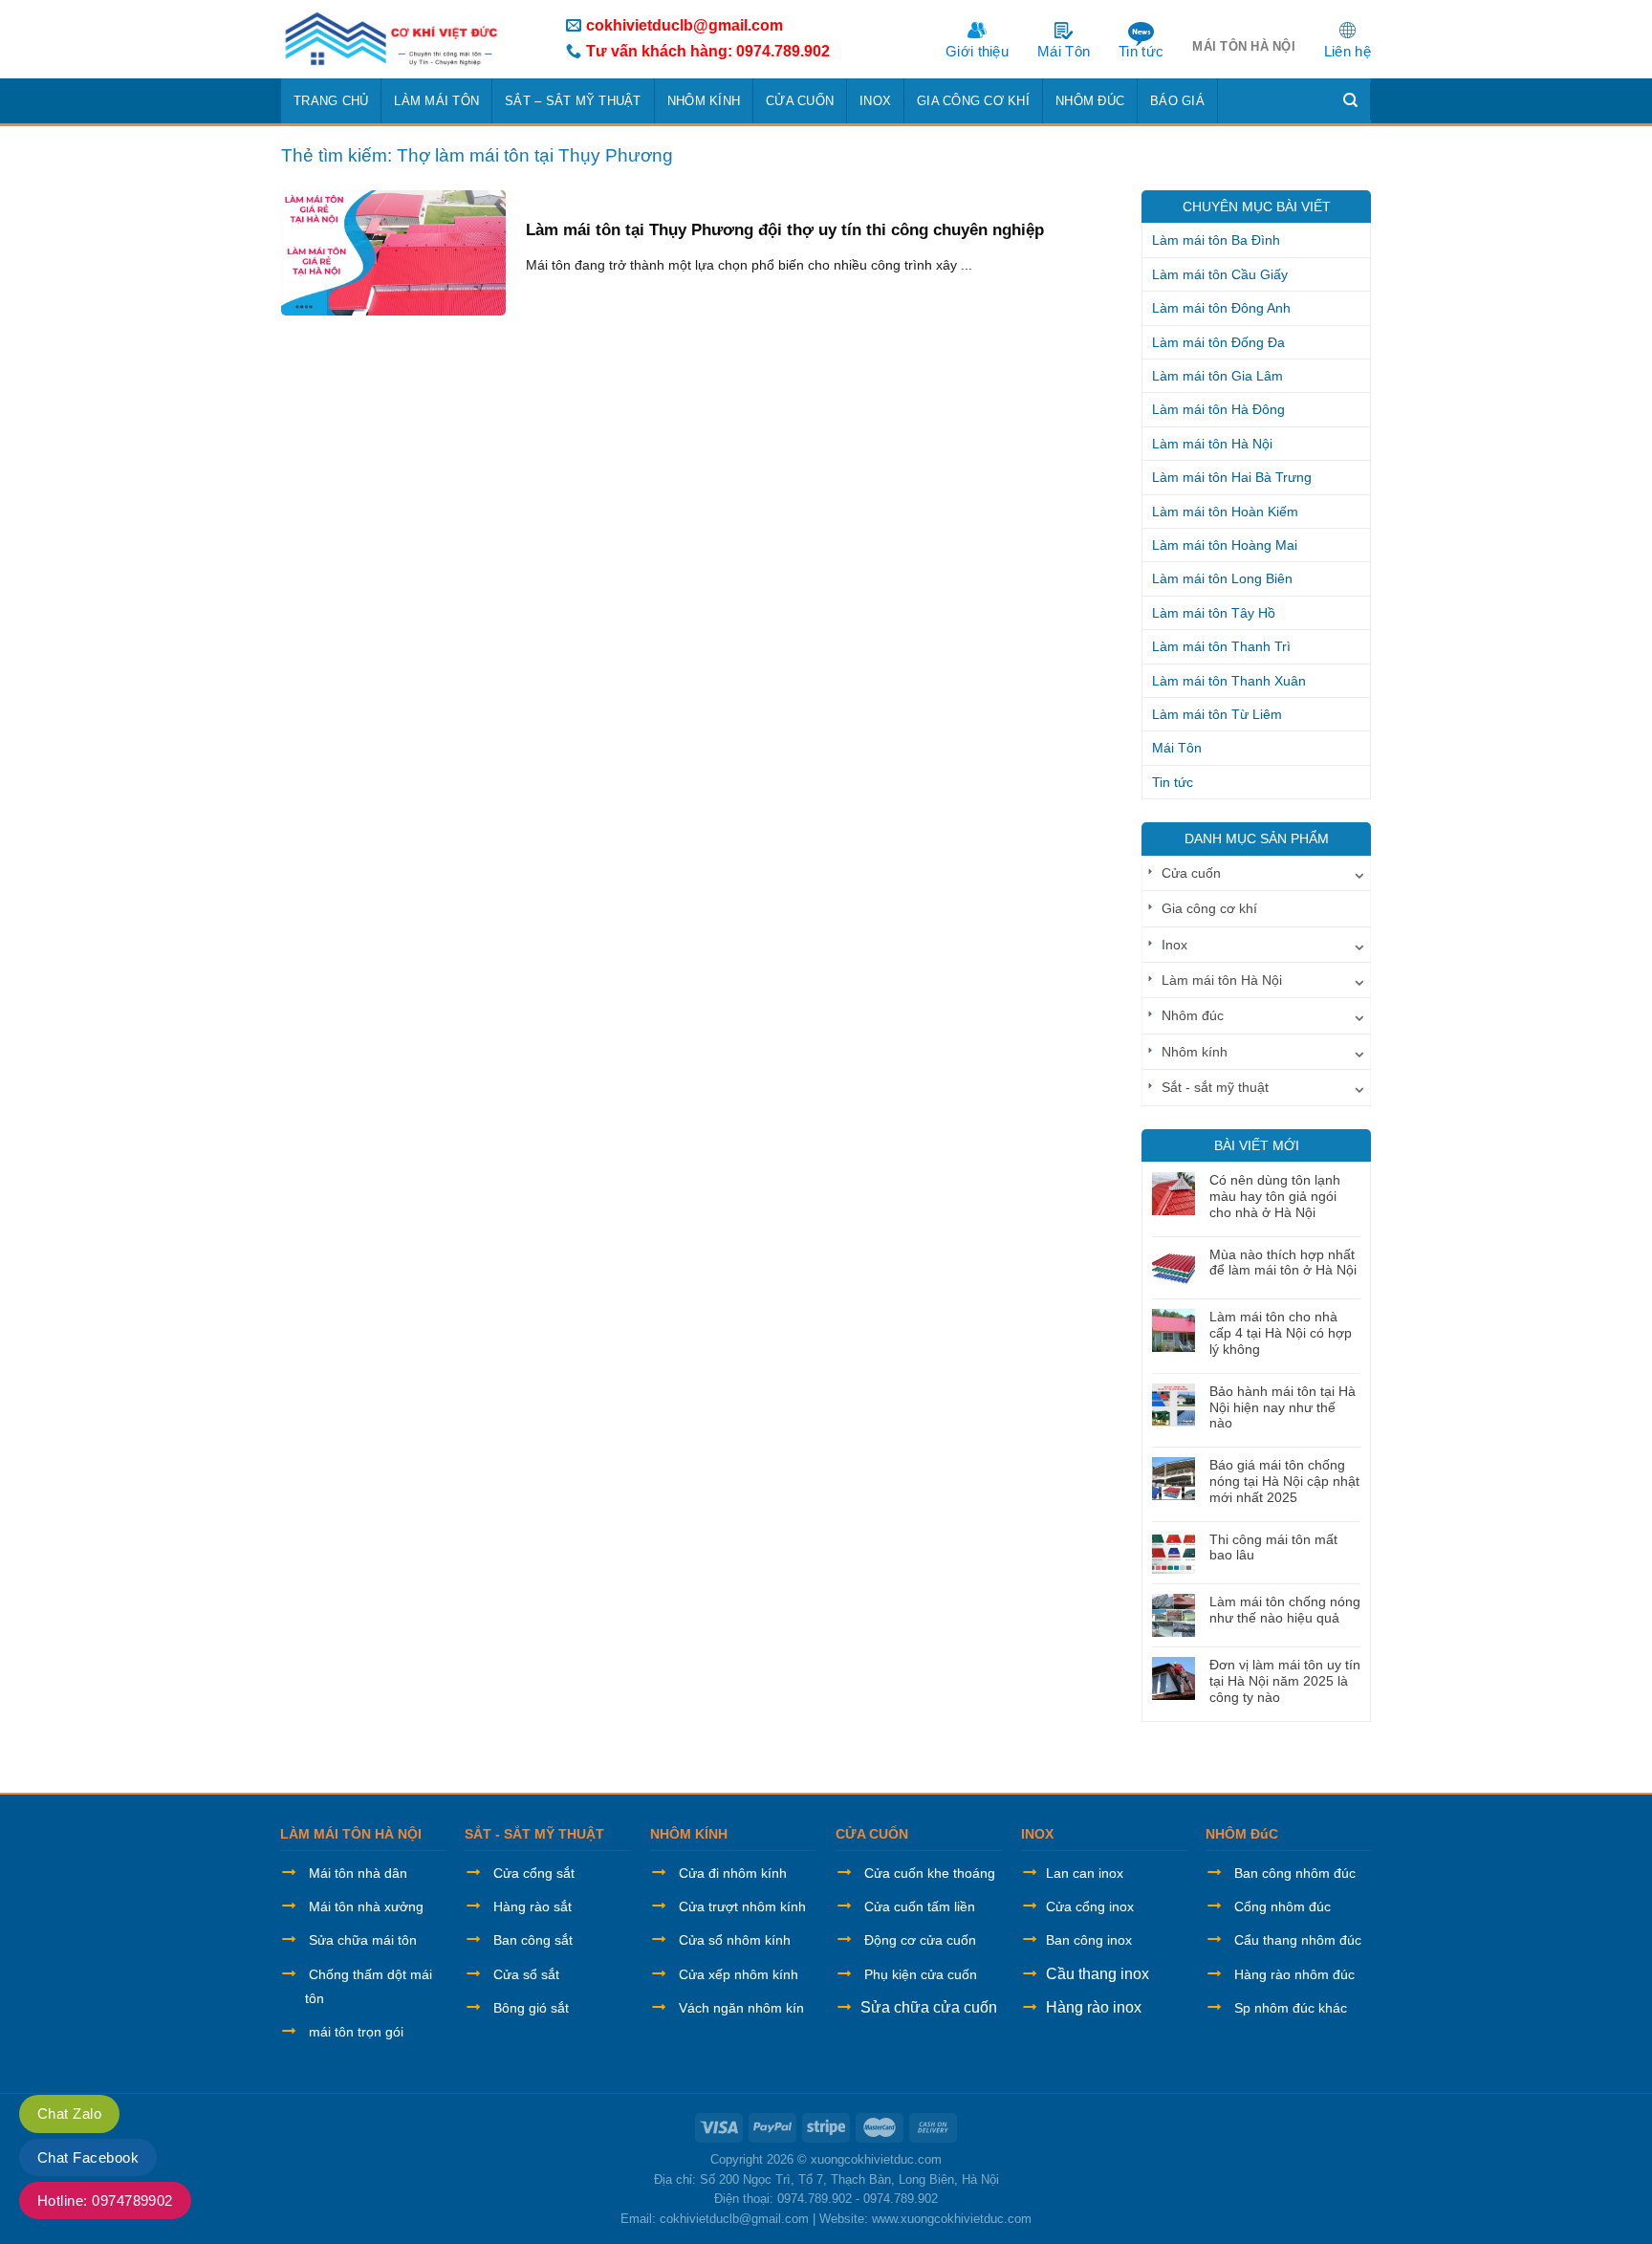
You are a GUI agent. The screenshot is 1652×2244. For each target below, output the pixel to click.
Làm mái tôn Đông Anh (1221, 308)
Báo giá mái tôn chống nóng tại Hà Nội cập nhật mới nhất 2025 (1284, 1481)
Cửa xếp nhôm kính (739, 1974)
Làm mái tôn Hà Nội (1212, 444)
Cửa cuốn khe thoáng (930, 1873)
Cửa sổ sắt (526, 1974)
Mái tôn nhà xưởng (366, 1906)
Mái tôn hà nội (1244, 46)
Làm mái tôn (436, 101)
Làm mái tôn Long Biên (1222, 578)
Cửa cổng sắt (534, 1873)
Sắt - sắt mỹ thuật (1215, 1087)
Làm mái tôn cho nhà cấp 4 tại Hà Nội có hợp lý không (1281, 1333)
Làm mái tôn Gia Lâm (1217, 376)
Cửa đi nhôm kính (733, 1873)
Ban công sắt (533, 1940)
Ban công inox (1089, 1940)
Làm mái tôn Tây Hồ (1214, 613)
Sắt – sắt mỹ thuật (573, 101)
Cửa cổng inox (1090, 1906)
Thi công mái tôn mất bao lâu (1273, 1547)
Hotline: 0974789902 (105, 2200)
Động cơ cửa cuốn (920, 1940)
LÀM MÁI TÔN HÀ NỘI (351, 1834)
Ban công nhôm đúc (1295, 1873)
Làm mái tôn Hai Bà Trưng (1232, 477)
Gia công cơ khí (973, 101)
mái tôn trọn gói (356, 2032)
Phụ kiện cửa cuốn (921, 1974)
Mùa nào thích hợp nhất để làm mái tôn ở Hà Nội (1283, 1263)
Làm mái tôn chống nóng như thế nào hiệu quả (1285, 1610)
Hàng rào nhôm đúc (1294, 1974)
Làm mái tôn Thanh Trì (1221, 646)
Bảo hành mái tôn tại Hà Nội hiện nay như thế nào (1282, 1407)
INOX (1037, 1834)
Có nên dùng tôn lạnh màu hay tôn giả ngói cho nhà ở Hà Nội (1275, 1196)
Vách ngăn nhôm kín (741, 2008)
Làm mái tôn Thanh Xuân (1229, 681)
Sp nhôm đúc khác (1291, 2008)
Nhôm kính (704, 101)
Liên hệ (1348, 51)
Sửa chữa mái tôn (363, 1940)
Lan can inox (1085, 1873)
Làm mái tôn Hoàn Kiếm (1225, 512)
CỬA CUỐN (872, 1834)
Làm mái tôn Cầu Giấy (1220, 274)
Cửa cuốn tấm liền (920, 1906)
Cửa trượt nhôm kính (742, 1906)
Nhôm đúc (1090, 101)
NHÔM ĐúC (1242, 1834)
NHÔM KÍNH (689, 1834)
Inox (875, 101)
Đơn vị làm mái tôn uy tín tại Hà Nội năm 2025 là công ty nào (1285, 1681)
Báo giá (1177, 101)
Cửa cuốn (800, 101)
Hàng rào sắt (533, 1906)
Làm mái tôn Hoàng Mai (1225, 545)
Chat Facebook (88, 2157)
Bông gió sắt (531, 2008)
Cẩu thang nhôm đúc (1298, 1940)
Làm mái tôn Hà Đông (1218, 409)
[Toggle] (1359, 873)
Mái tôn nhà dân (358, 1873)
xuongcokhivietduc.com (876, 2159)
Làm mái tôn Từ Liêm (1217, 714)
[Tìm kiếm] (1351, 100)
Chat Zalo (69, 2113)
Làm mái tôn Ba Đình (1216, 240)
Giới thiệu (977, 51)
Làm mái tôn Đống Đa (1218, 342)
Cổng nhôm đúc (1282, 1906)
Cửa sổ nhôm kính (735, 1940)
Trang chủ (331, 101)
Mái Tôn (1064, 51)
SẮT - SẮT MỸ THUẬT (534, 1834)
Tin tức (1141, 51)
